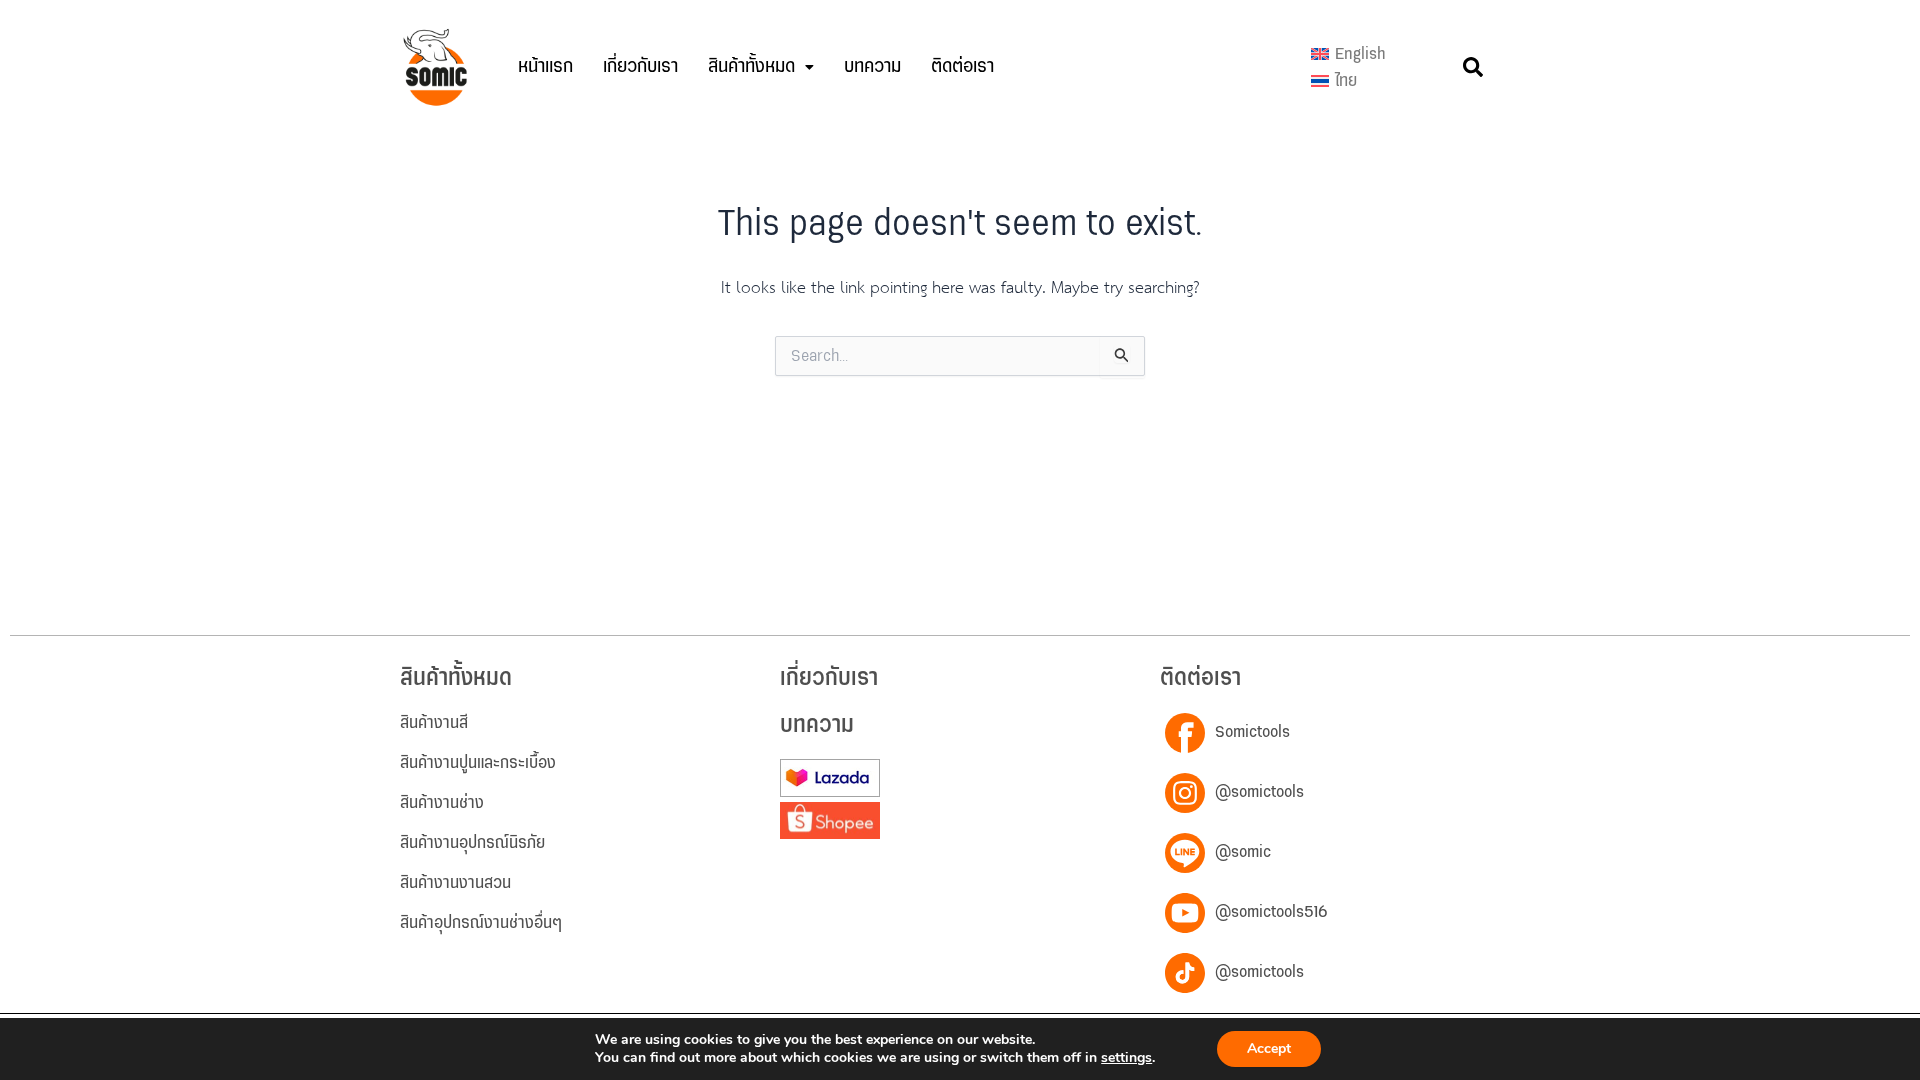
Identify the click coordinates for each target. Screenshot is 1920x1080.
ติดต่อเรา (962, 66)
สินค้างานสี (434, 723)
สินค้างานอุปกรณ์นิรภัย (472, 843)
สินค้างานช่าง (442, 803)
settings (1126, 1058)
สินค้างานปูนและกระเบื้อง (478, 763)
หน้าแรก (545, 66)
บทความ (872, 66)
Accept (1269, 1048)
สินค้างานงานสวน (455, 883)
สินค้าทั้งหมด (751, 66)
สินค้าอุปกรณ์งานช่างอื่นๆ (481, 923)
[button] (761, 67)
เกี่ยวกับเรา (640, 66)
